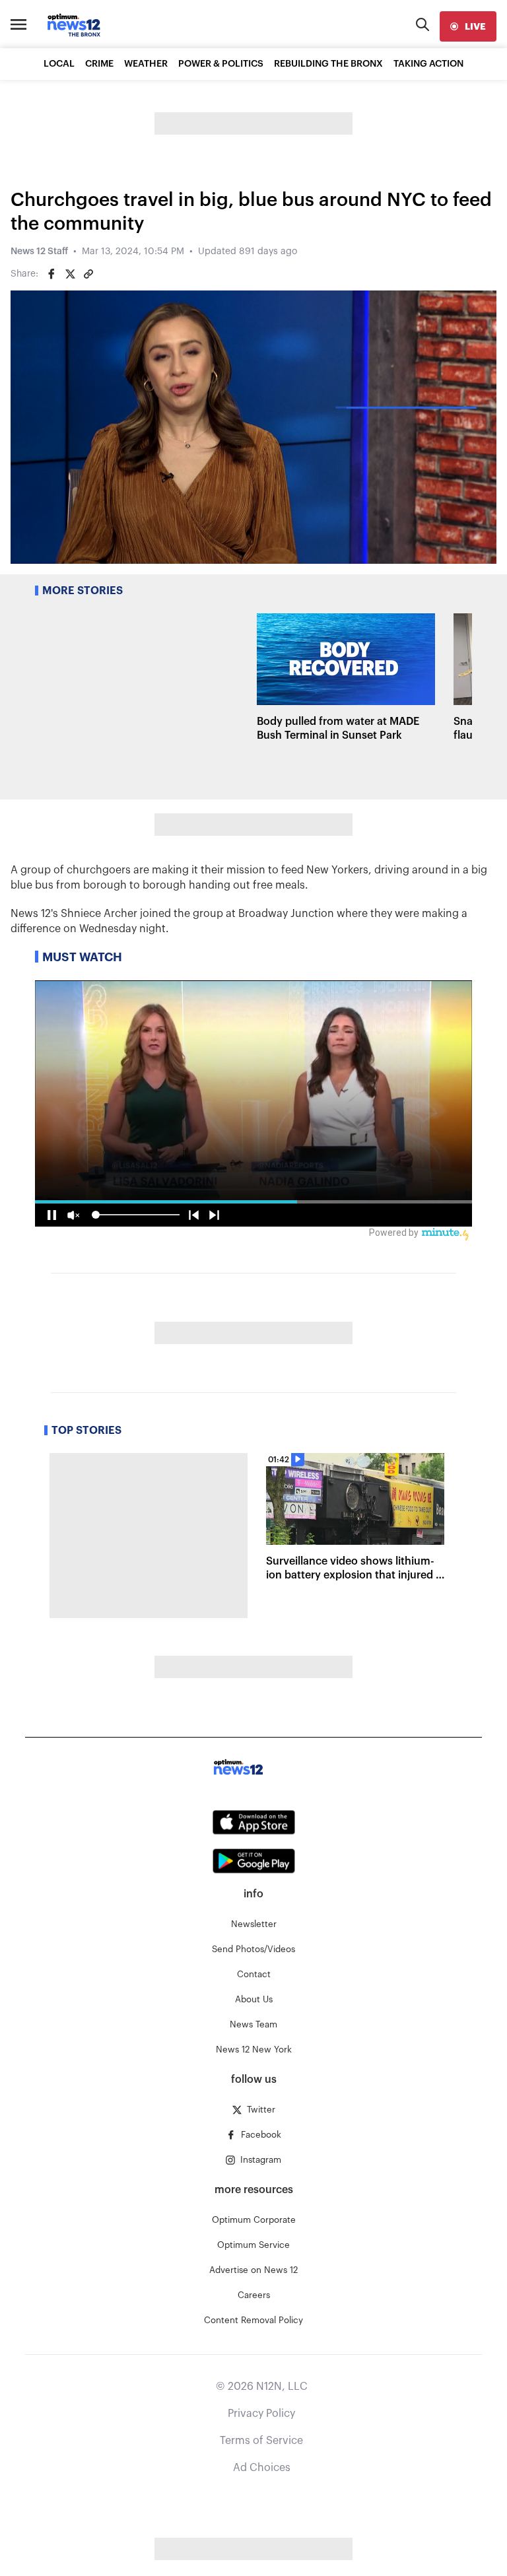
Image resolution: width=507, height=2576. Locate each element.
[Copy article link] (88, 274)
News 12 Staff (39, 252)
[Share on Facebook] (51, 274)
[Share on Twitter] (70, 274)
